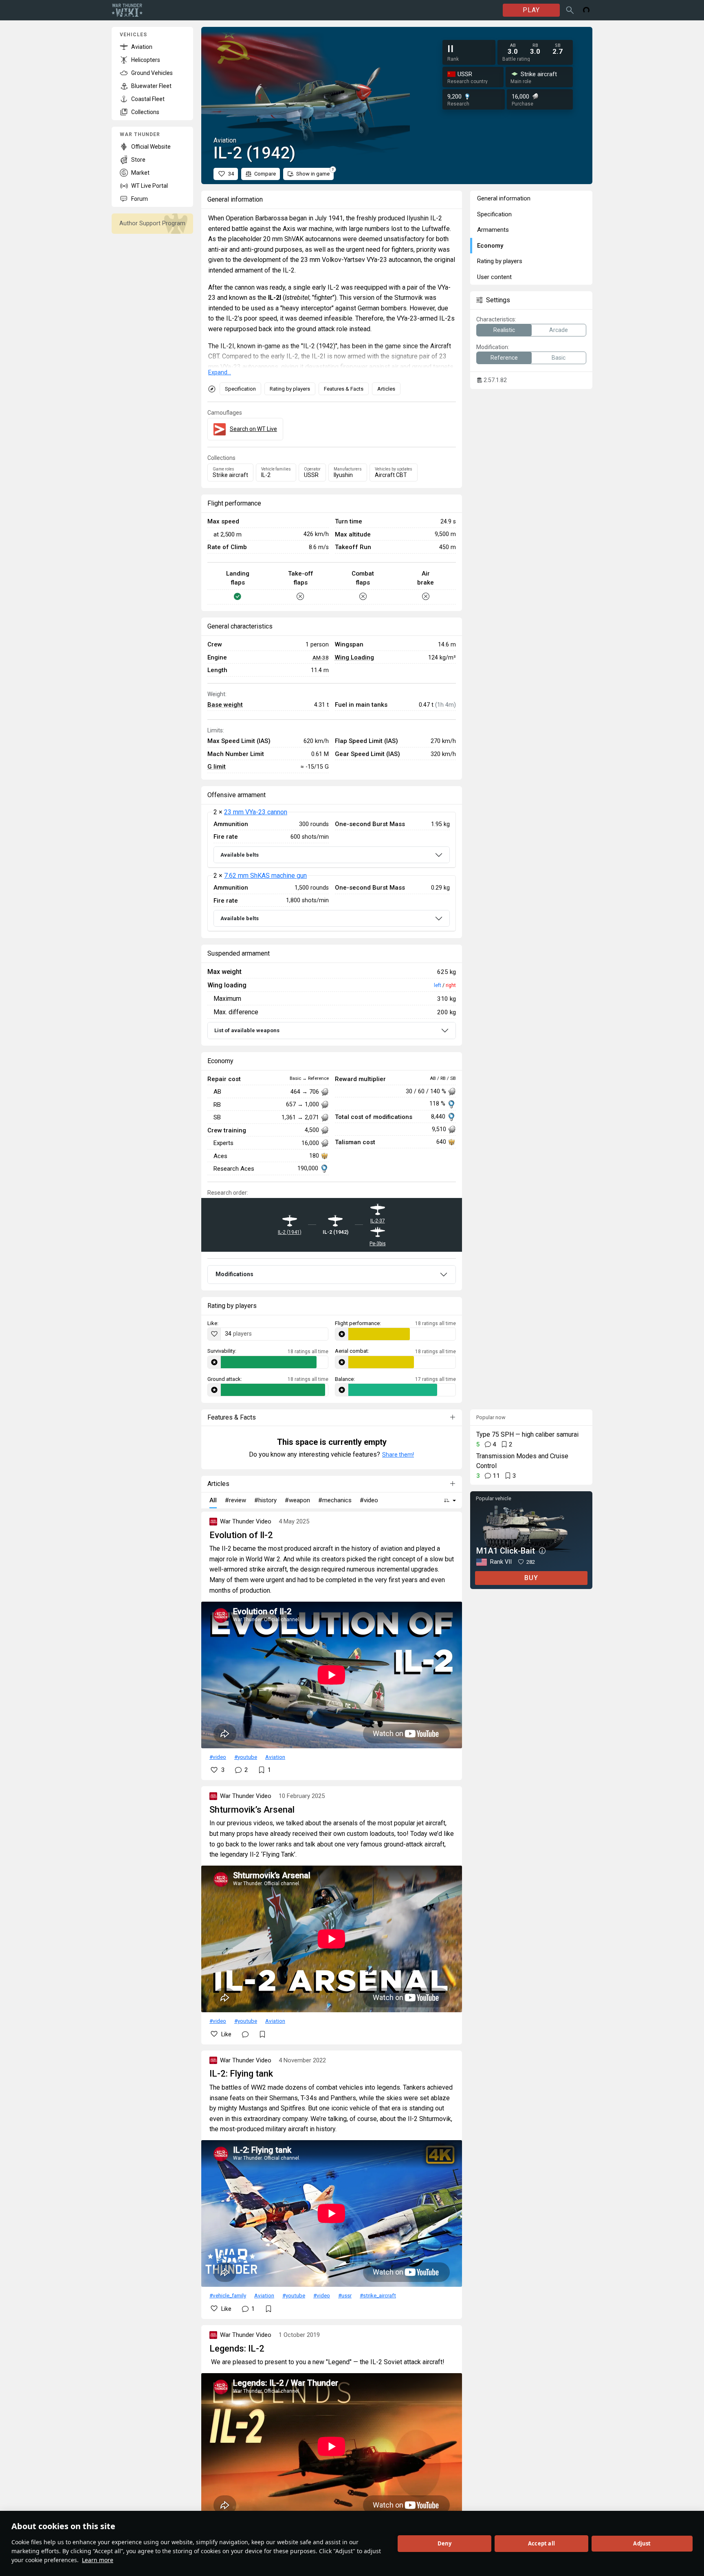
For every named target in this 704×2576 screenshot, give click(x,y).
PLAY (531, 10)
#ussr (345, 2295)
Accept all (541, 2543)
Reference (504, 358)
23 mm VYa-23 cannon (256, 812)
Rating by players (290, 389)
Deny (445, 2543)
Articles (386, 389)
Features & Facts (344, 389)
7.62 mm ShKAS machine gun (265, 876)
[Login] (586, 10)
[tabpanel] (332, 872)
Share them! (398, 1455)
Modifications (234, 1274)
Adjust (642, 2543)
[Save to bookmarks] (262, 2034)
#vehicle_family (228, 2295)
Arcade (559, 330)
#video (218, 1757)
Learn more (98, 2560)
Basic (559, 358)
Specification (240, 389)
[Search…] (570, 10)
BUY (531, 1578)
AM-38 (321, 657)
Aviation (275, 1757)
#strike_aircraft (378, 2295)
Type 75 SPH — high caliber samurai (527, 1434)
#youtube (246, 1757)
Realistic (504, 330)
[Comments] (245, 2034)
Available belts (240, 855)
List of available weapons (247, 1030)
